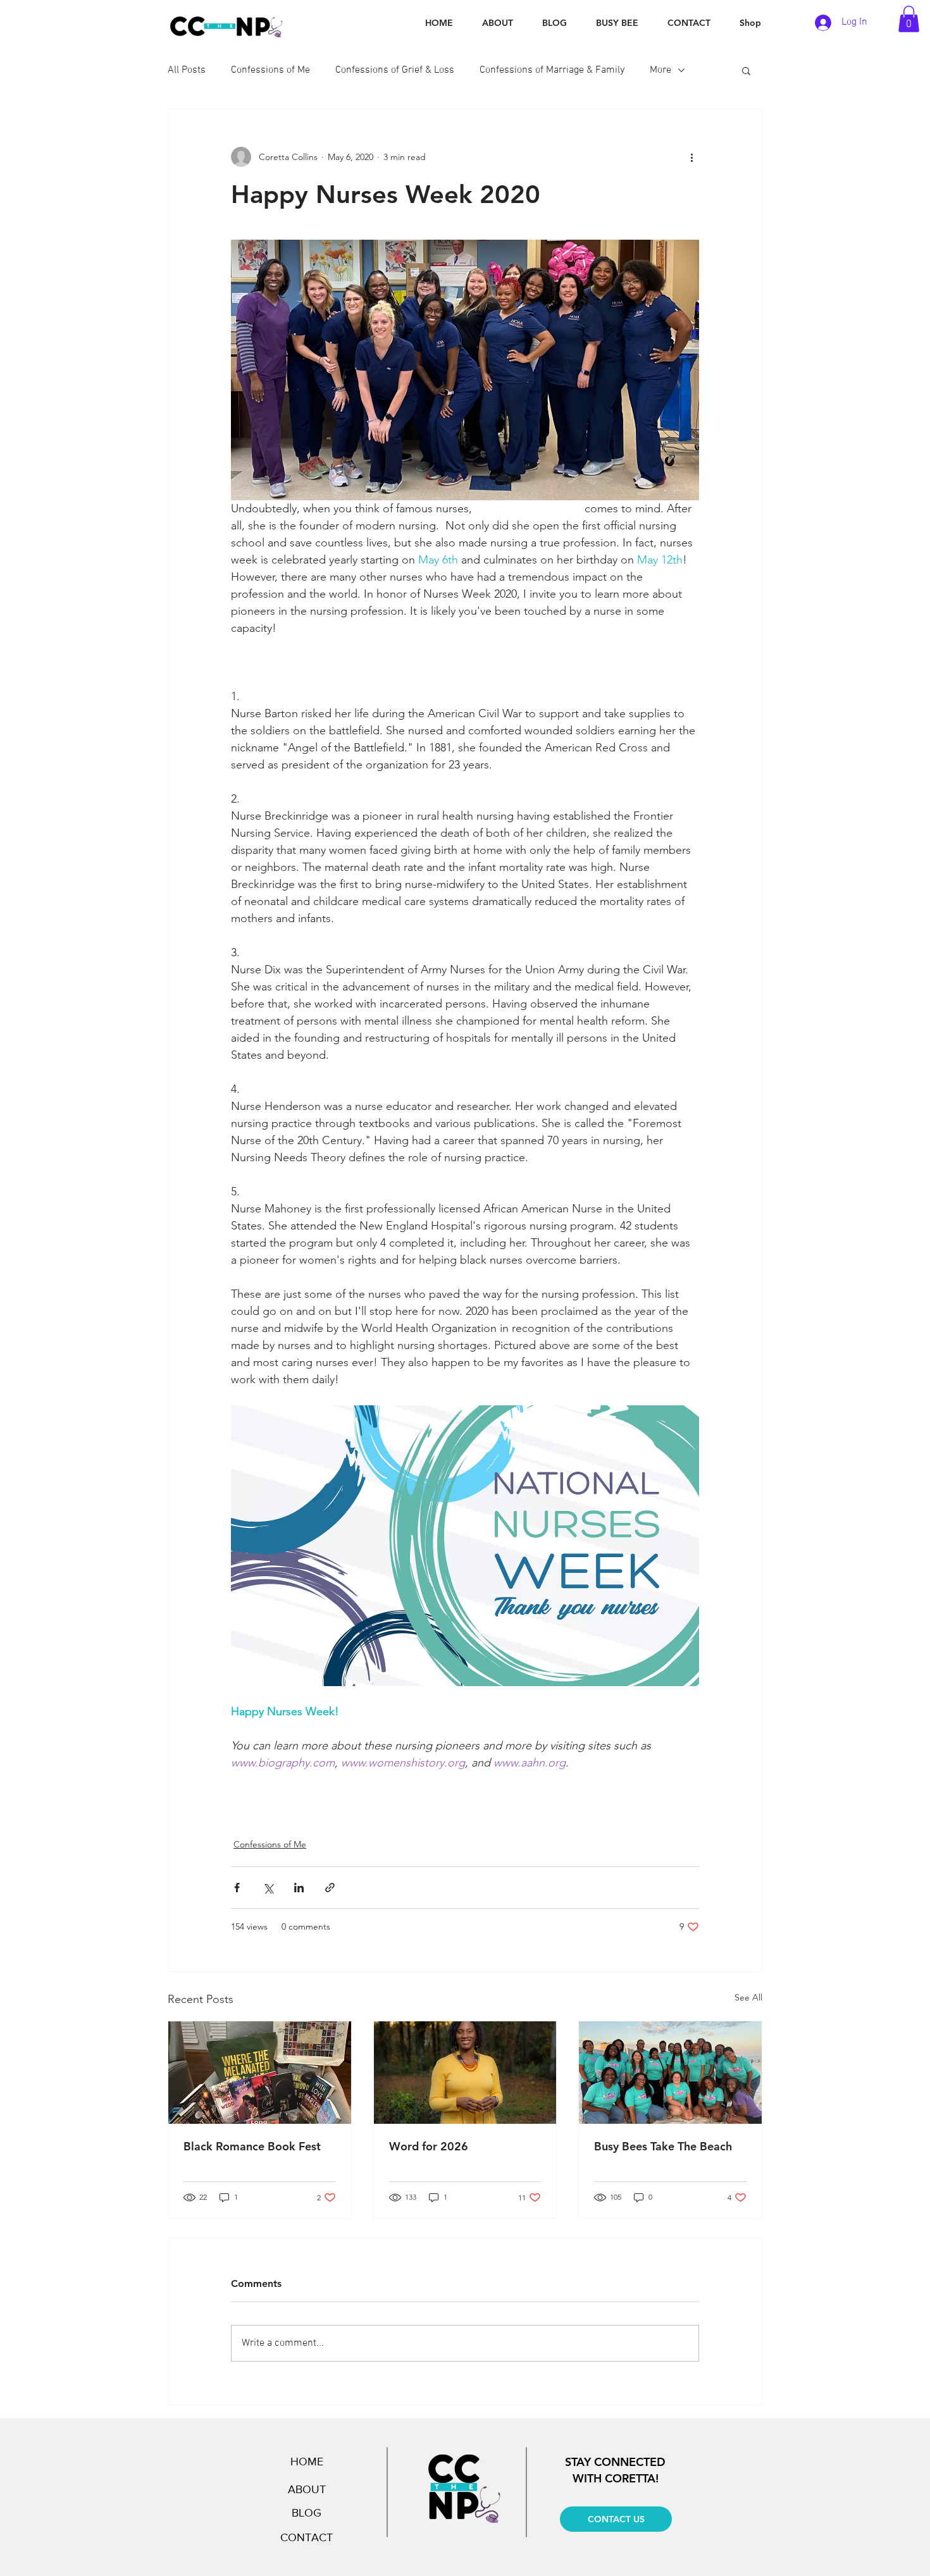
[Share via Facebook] (237, 1888)
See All (748, 1997)
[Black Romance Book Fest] (260, 2073)
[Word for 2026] (465, 2073)
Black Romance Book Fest (252, 2146)
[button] (909, 19)
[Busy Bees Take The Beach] (670, 2073)
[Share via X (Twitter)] (268, 1888)
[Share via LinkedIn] (299, 1888)
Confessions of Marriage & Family (552, 70)
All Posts (187, 70)
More (660, 70)
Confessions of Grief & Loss (395, 70)
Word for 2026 (429, 2146)
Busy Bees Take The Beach (663, 2146)
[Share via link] (330, 1888)
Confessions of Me (270, 70)
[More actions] (691, 157)
